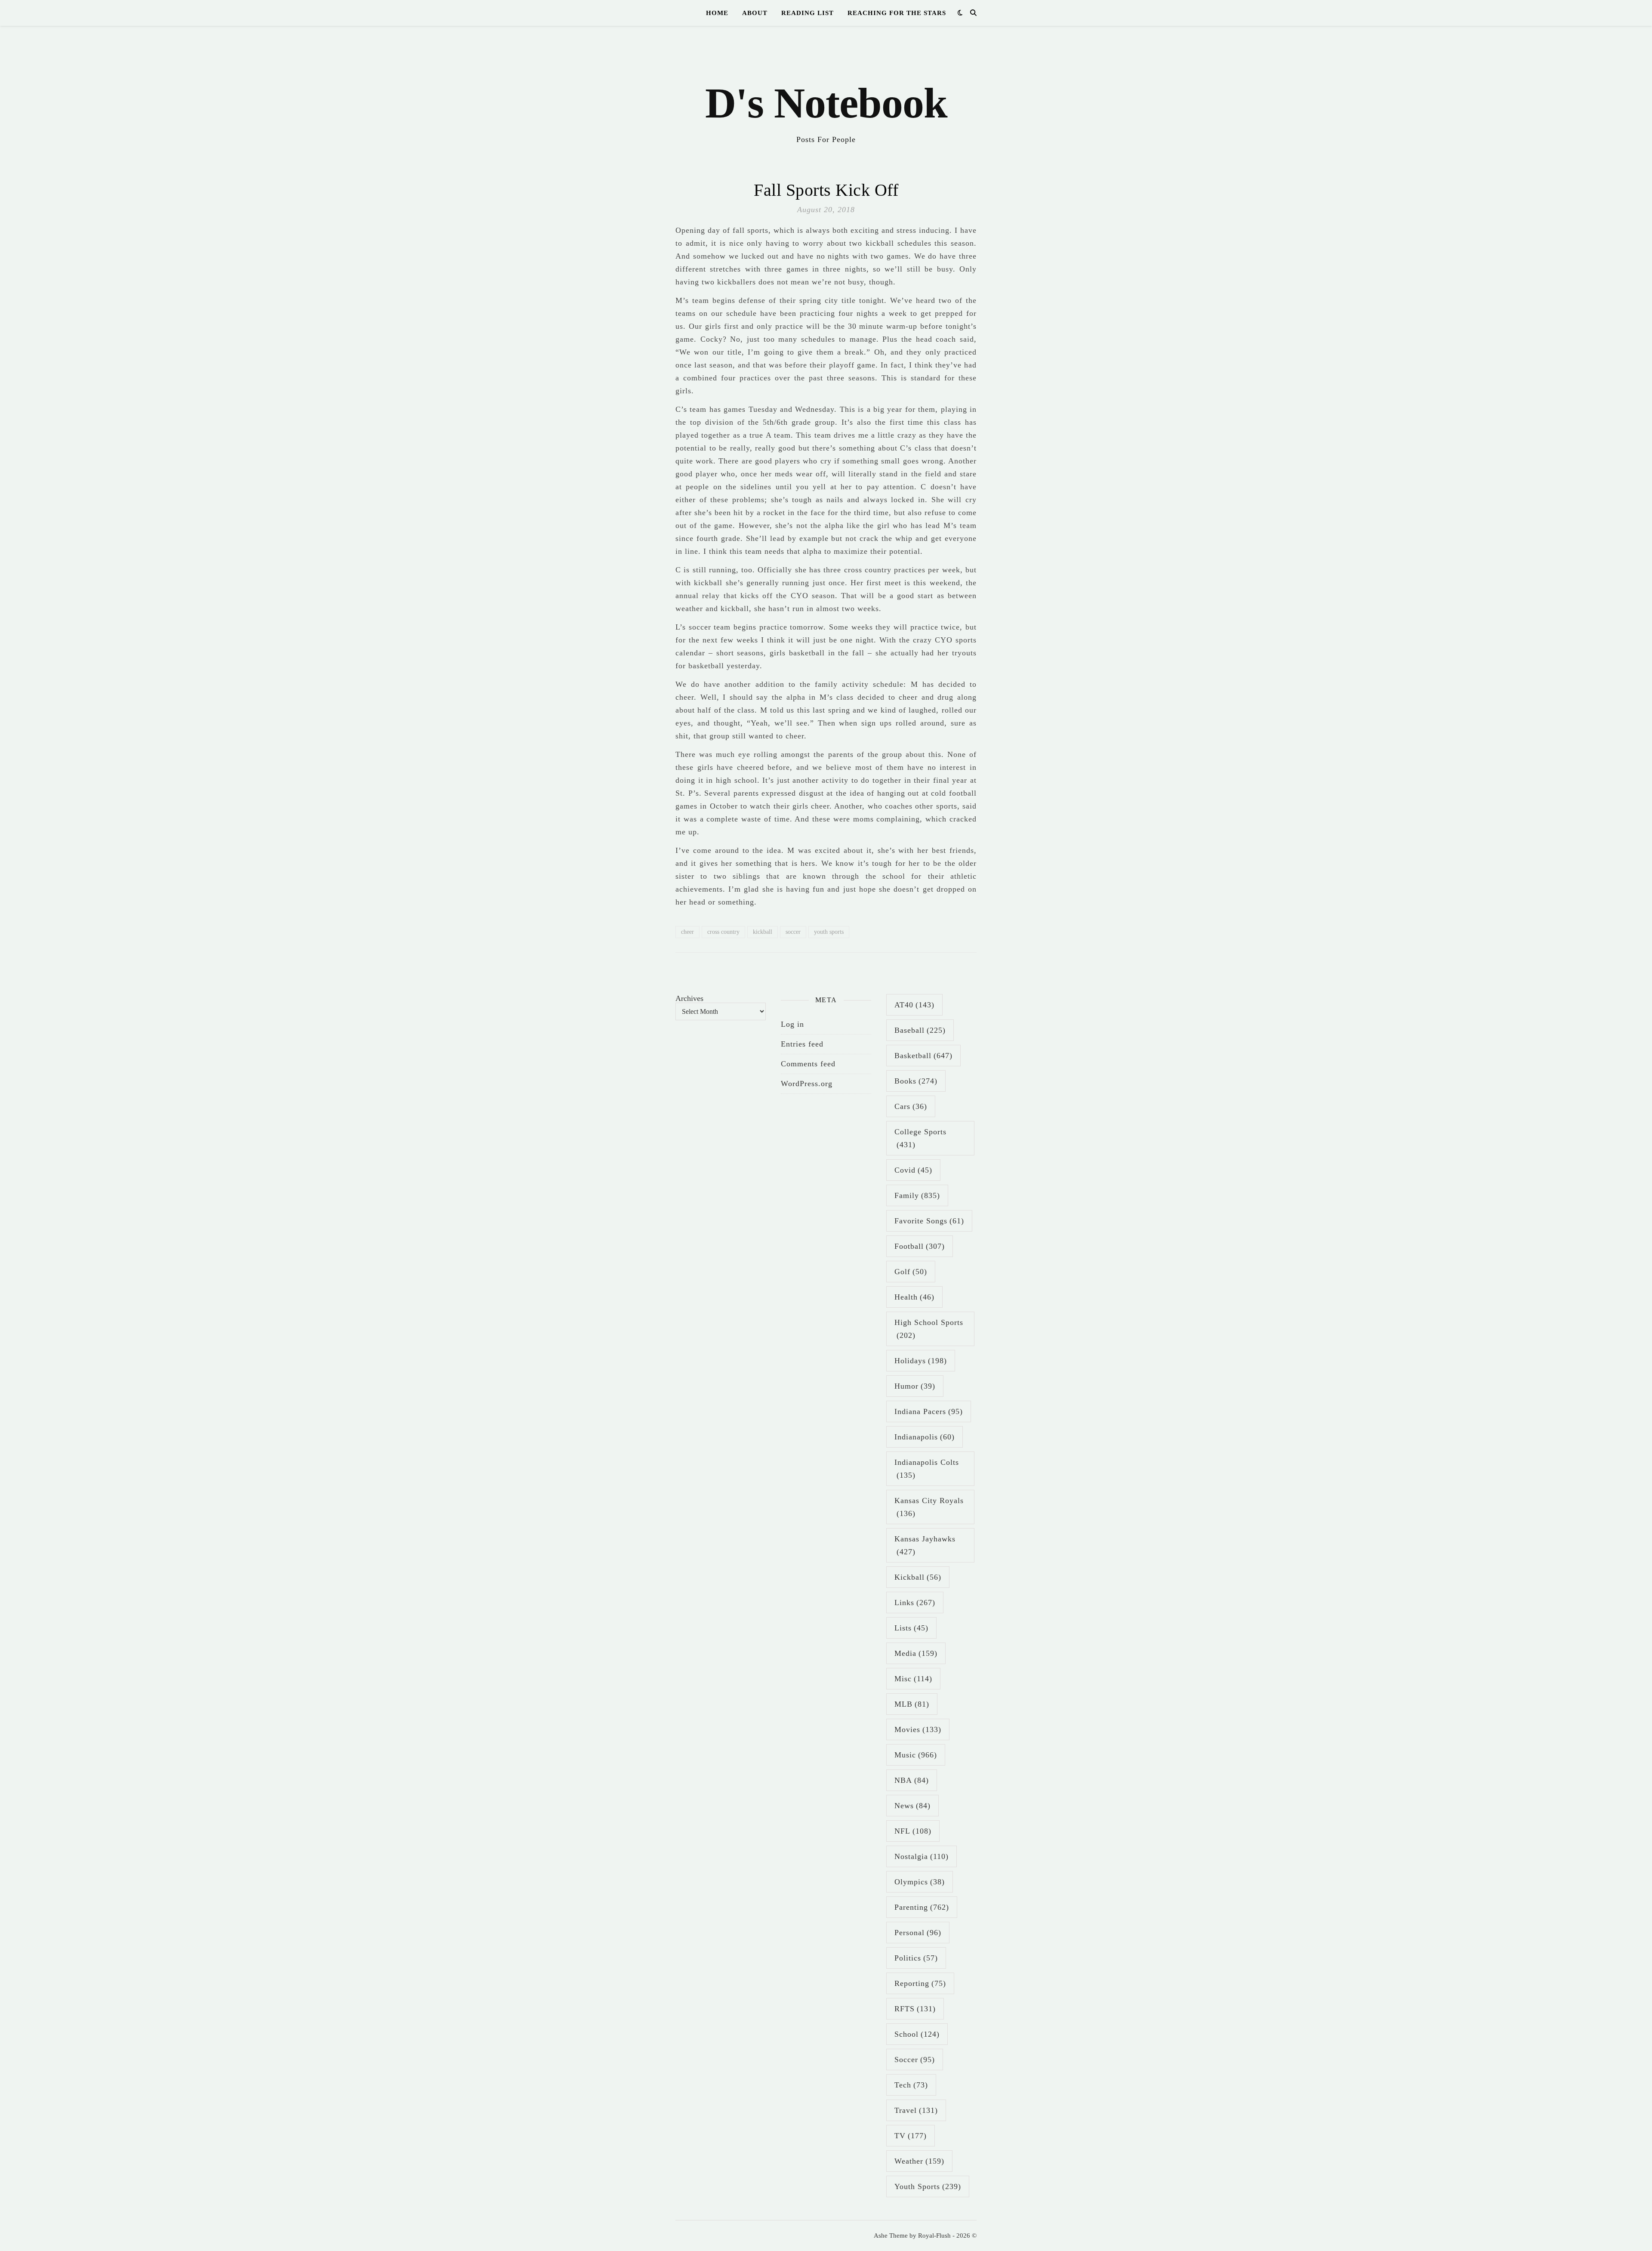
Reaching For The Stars (897, 13)
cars (911, 1106)
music (916, 1755)
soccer (793, 932)
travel (916, 2110)
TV (911, 2136)
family (917, 1195)
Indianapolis (925, 1437)
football (920, 1246)
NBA (912, 1780)
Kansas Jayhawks (925, 1545)
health (914, 1297)
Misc (913, 1679)
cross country (723, 932)
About (755, 13)
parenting (922, 1907)
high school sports (929, 1329)
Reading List (808, 13)
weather (919, 2161)
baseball (920, 1030)
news (912, 1806)
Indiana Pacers (929, 1411)
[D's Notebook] (826, 90)
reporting (920, 1983)
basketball (923, 1056)
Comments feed (808, 1064)
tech (911, 2085)
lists (911, 1628)
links (915, 1603)
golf (911, 1272)
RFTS (915, 2009)
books (916, 1081)
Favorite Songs (929, 1221)
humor (915, 1386)
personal (918, 1933)
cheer (687, 932)
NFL (913, 1831)
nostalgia (922, 1856)
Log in (792, 1024)
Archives (689, 998)
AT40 (914, 1005)
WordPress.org (807, 1084)
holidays (921, 1361)
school (917, 2034)
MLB (912, 1704)
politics (916, 1958)
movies (918, 1729)
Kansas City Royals (929, 1507)
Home (717, 13)
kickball (763, 932)
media (916, 1653)
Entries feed (802, 1044)
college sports (920, 1138)
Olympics (920, 1882)
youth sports (829, 932)
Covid (913, 1170)
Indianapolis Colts (927, 1469)
